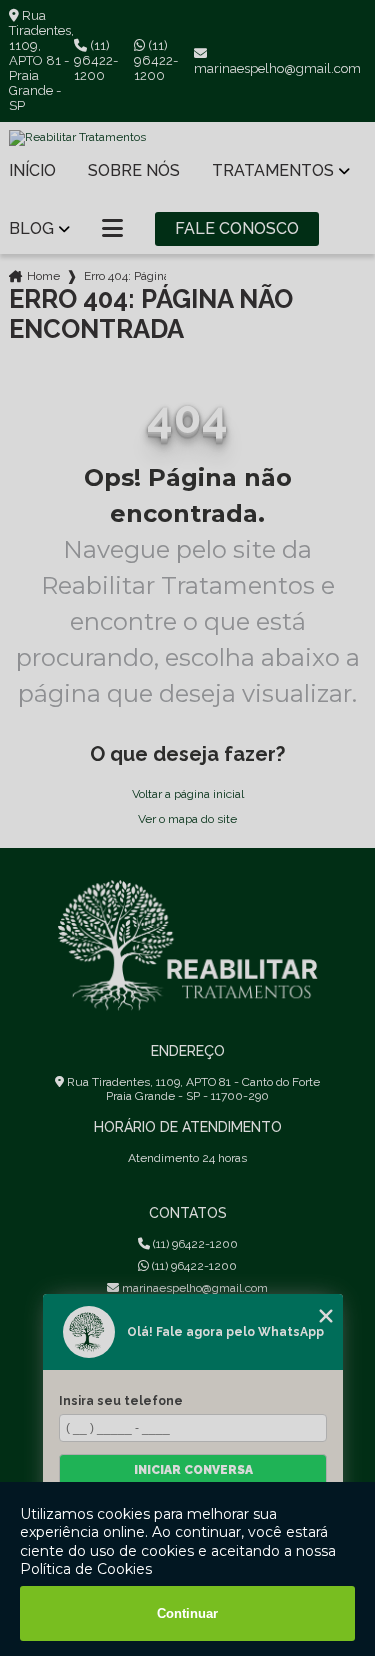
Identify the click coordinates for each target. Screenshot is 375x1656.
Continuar (187, 1613)
